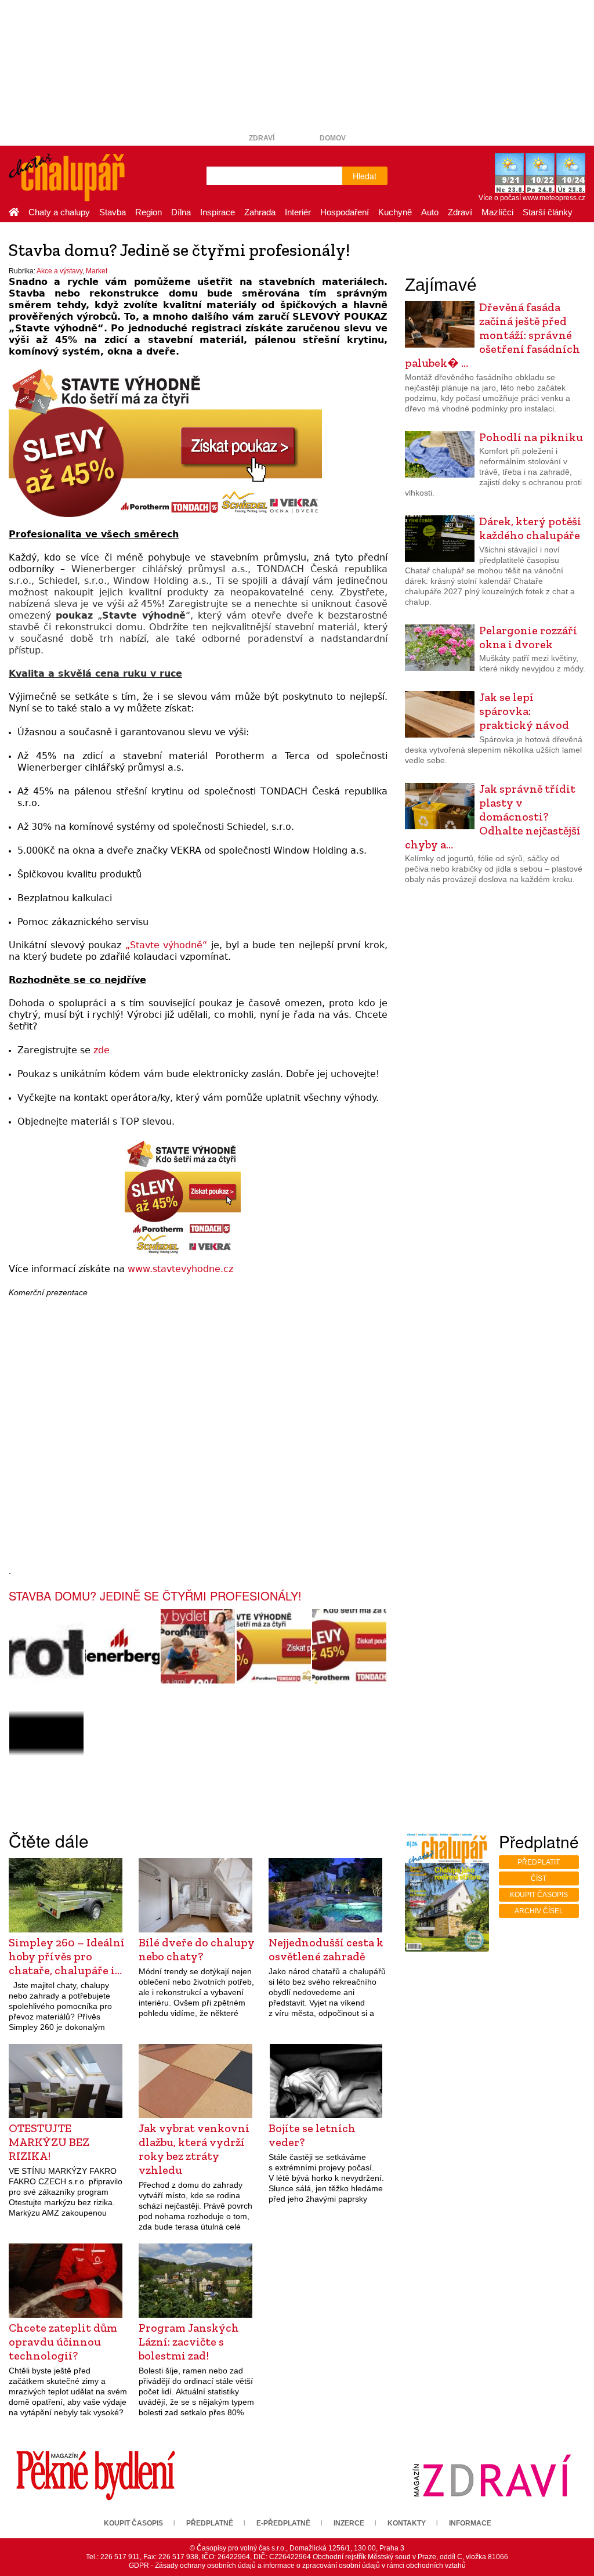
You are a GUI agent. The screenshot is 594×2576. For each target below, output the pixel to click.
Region (148, 212)
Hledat (365, 176)
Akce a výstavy (59, 271)
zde (102, 1050)
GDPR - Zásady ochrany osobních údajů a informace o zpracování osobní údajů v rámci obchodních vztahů (297, 2566)
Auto (430, 212)
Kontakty (407, 2523)
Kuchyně (395, 212)
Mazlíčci (497, 212)
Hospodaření (345, 212)
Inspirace (218, 212)
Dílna (181, 212)
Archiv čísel (539, 1911)
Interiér (298, 212)
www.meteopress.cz (554, 198)
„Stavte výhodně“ (166, 945)
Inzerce (349, 2523)
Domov (333, 138)
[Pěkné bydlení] (96, 2475)
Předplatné (210, 2523)
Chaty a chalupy (59, 212)
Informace (470, 2523)
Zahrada (260, 212)
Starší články (548, 212)
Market (97, 271)
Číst (539, 1878)
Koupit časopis (539, 1895)
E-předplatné (283, 2523)
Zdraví (262, 138)
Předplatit (539, 1862)
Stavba (113, 212)
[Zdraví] (492, 2475)
